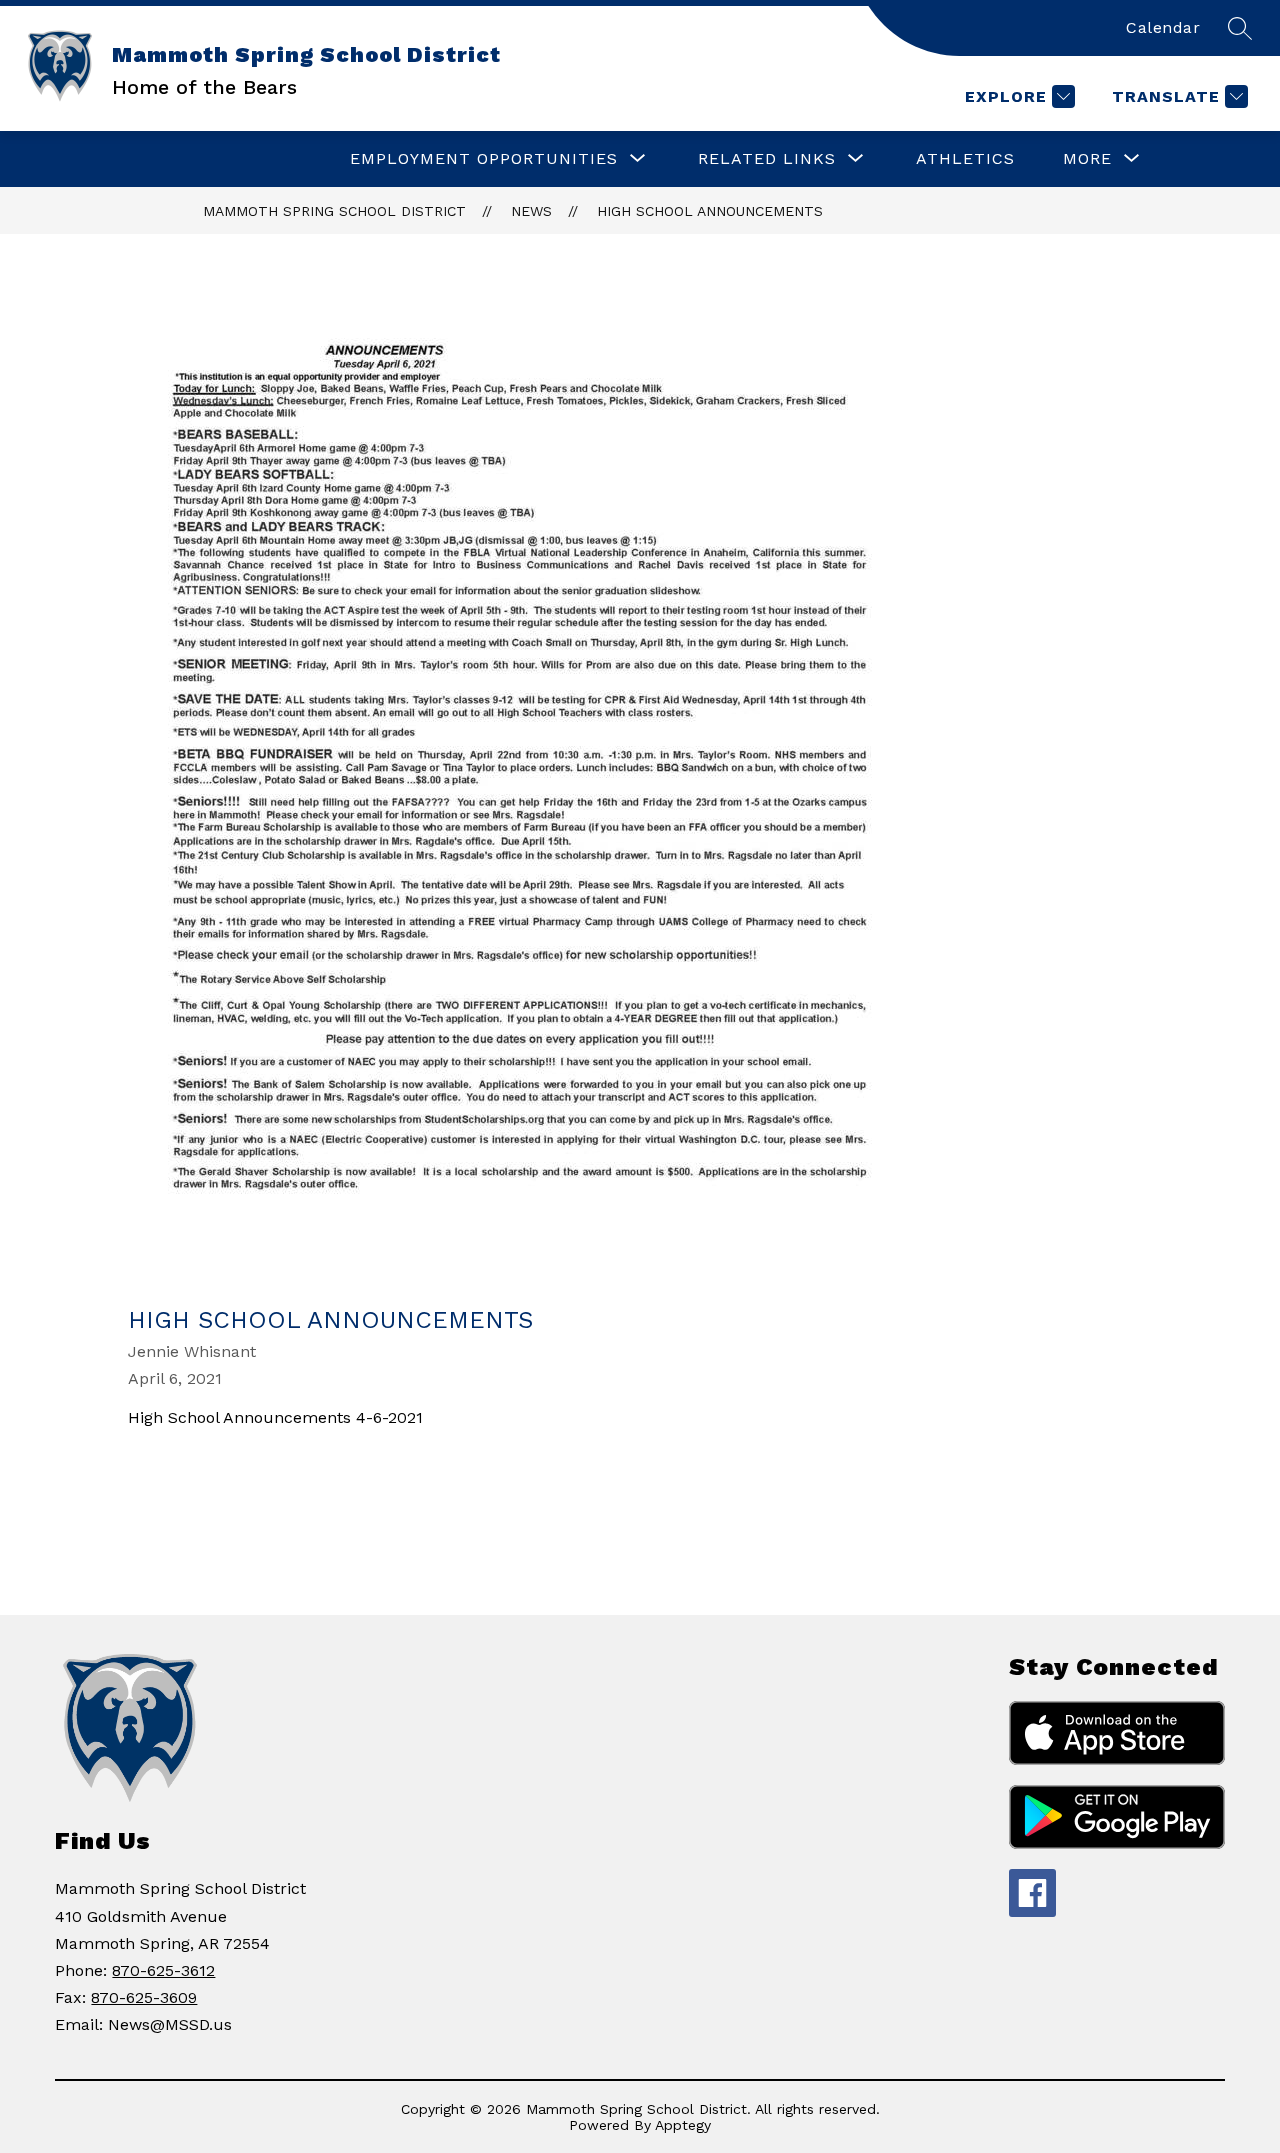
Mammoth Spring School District (334, 211)
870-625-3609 (144, 1997)
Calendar (1163, 27)
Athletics (965, 158)
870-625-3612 (163, 1970)
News (531, 211)
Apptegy (683, 2125)
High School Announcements (710, 211)
